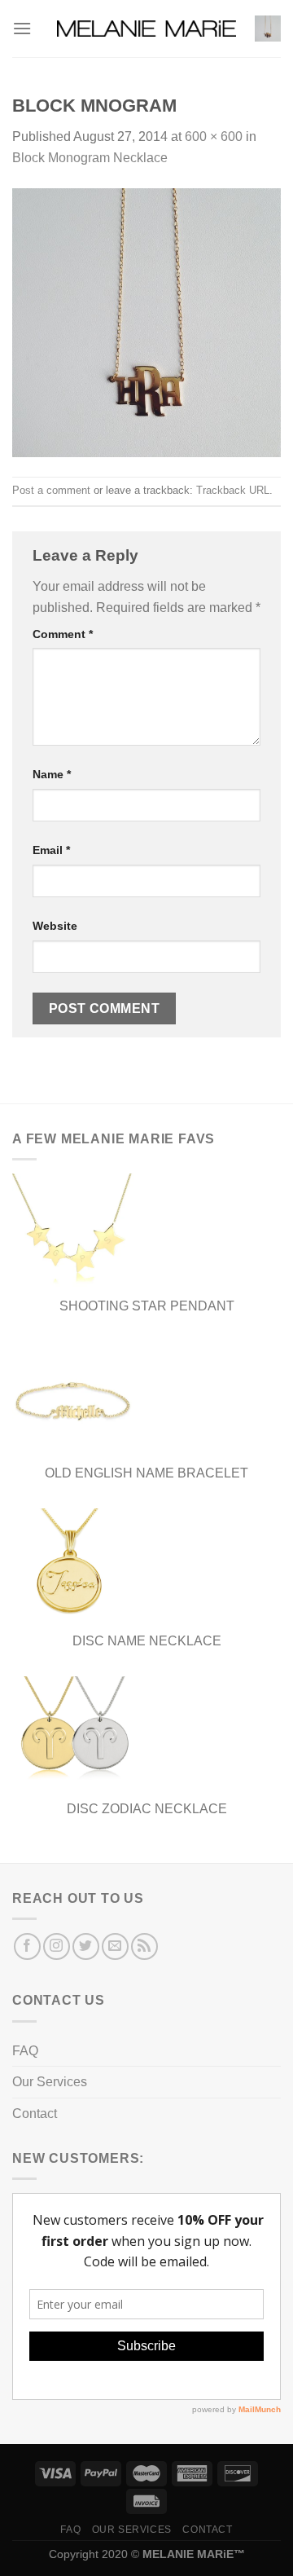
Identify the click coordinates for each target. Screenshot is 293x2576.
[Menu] (22, 28)
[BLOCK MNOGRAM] (146, 321)
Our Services (50, 2082)
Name (52, 774)
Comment (63, 634)
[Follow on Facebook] (27, 1946)
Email (51, 850)
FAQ (25, 2051)
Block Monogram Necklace (90, 158)
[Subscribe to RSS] (144, 1946)
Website (55, 926)
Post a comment (51, 490)
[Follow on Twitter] (86, 1946)
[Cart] (268, 29)
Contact (35, 2114)
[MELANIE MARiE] (146, 29)
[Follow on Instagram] (57, 1946)
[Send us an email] (115, 1946)
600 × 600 (214, 137)
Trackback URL (233, 490)
